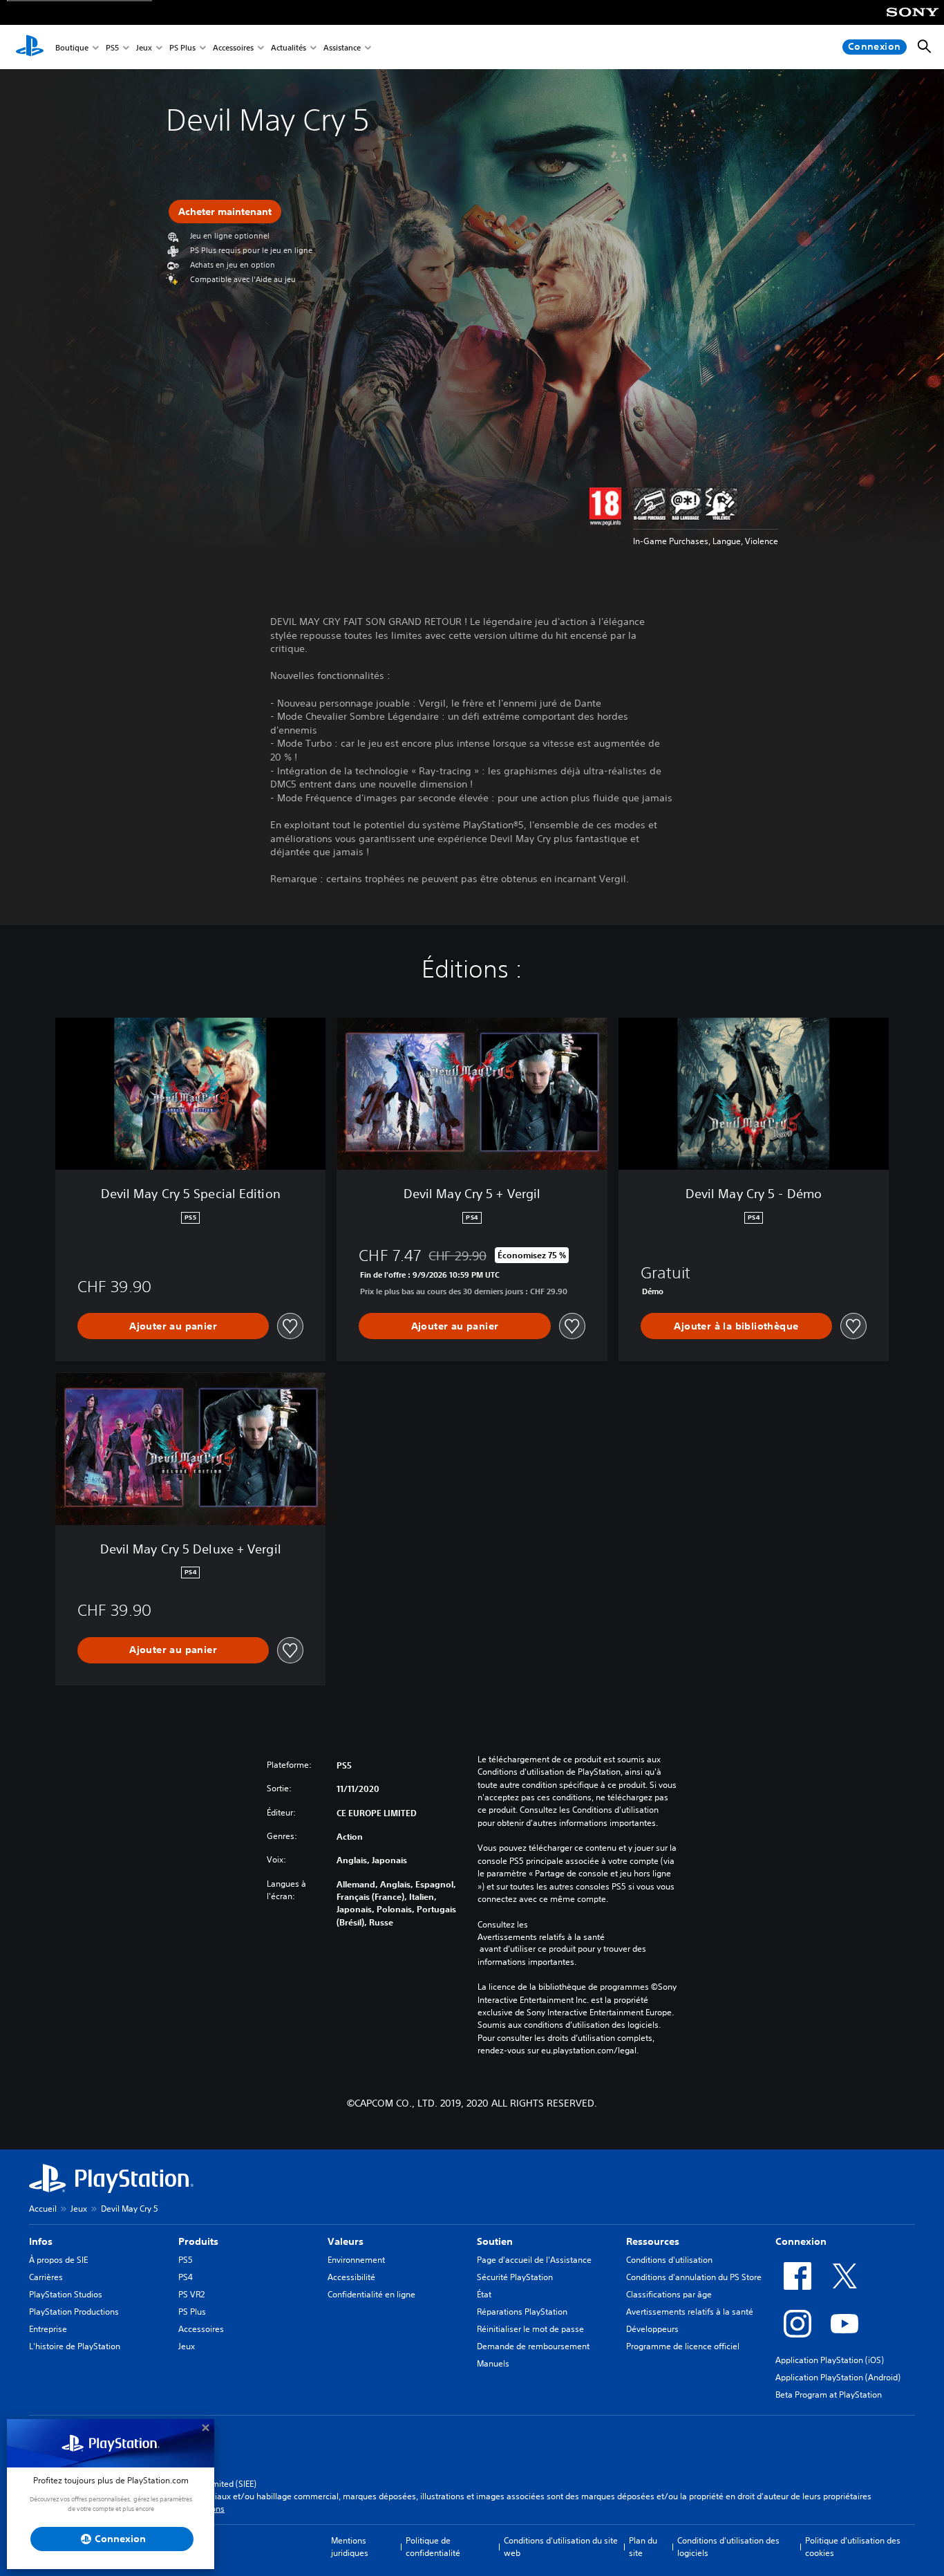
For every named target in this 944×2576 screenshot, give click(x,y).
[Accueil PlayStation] (30, 47)
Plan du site (643, 2547)
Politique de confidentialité (433, 2547)
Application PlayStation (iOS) (830, 2360)
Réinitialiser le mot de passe (530, 2329)
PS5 (112, 47)
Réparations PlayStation (522, 2312)
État (484, 2294)
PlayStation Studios (66, 2294)
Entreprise (48, 2329)
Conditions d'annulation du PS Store (694, 2277)
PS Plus (182, 47)
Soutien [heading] (495, 2241)
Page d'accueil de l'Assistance (534, 2260)
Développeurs (652, 2329)
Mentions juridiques (350, 2547)
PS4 (186, 2277)
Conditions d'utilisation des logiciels (728, 2547)
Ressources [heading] (653, 2241)
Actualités (289, 47)
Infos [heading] (41, 2241)
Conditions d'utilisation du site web (561, 2547)
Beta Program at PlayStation (829, 2395)
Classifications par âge (669, 2294)
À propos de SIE (58, 2260)
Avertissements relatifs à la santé (541, 1937)
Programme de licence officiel (683, 2346)
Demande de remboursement (533, 2346)
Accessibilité (351, 2277)
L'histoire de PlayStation (75, 2346)
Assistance (342, 47)
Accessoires (233, 47)
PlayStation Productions (74, 2312)
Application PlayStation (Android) (838, 2377)
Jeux (144, 47)
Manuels (493, 2363)
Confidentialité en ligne (371, 2294)
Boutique (72, 47)
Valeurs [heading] (346, 2241)
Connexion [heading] (801, 2241)
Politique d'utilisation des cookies (853, 2547)
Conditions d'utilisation (669, 2260)
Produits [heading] (198, 2241)
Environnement (356, 2260)
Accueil (43, 2209)
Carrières (46, 2277)
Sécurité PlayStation (515, 2277)
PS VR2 (191, 2294)
